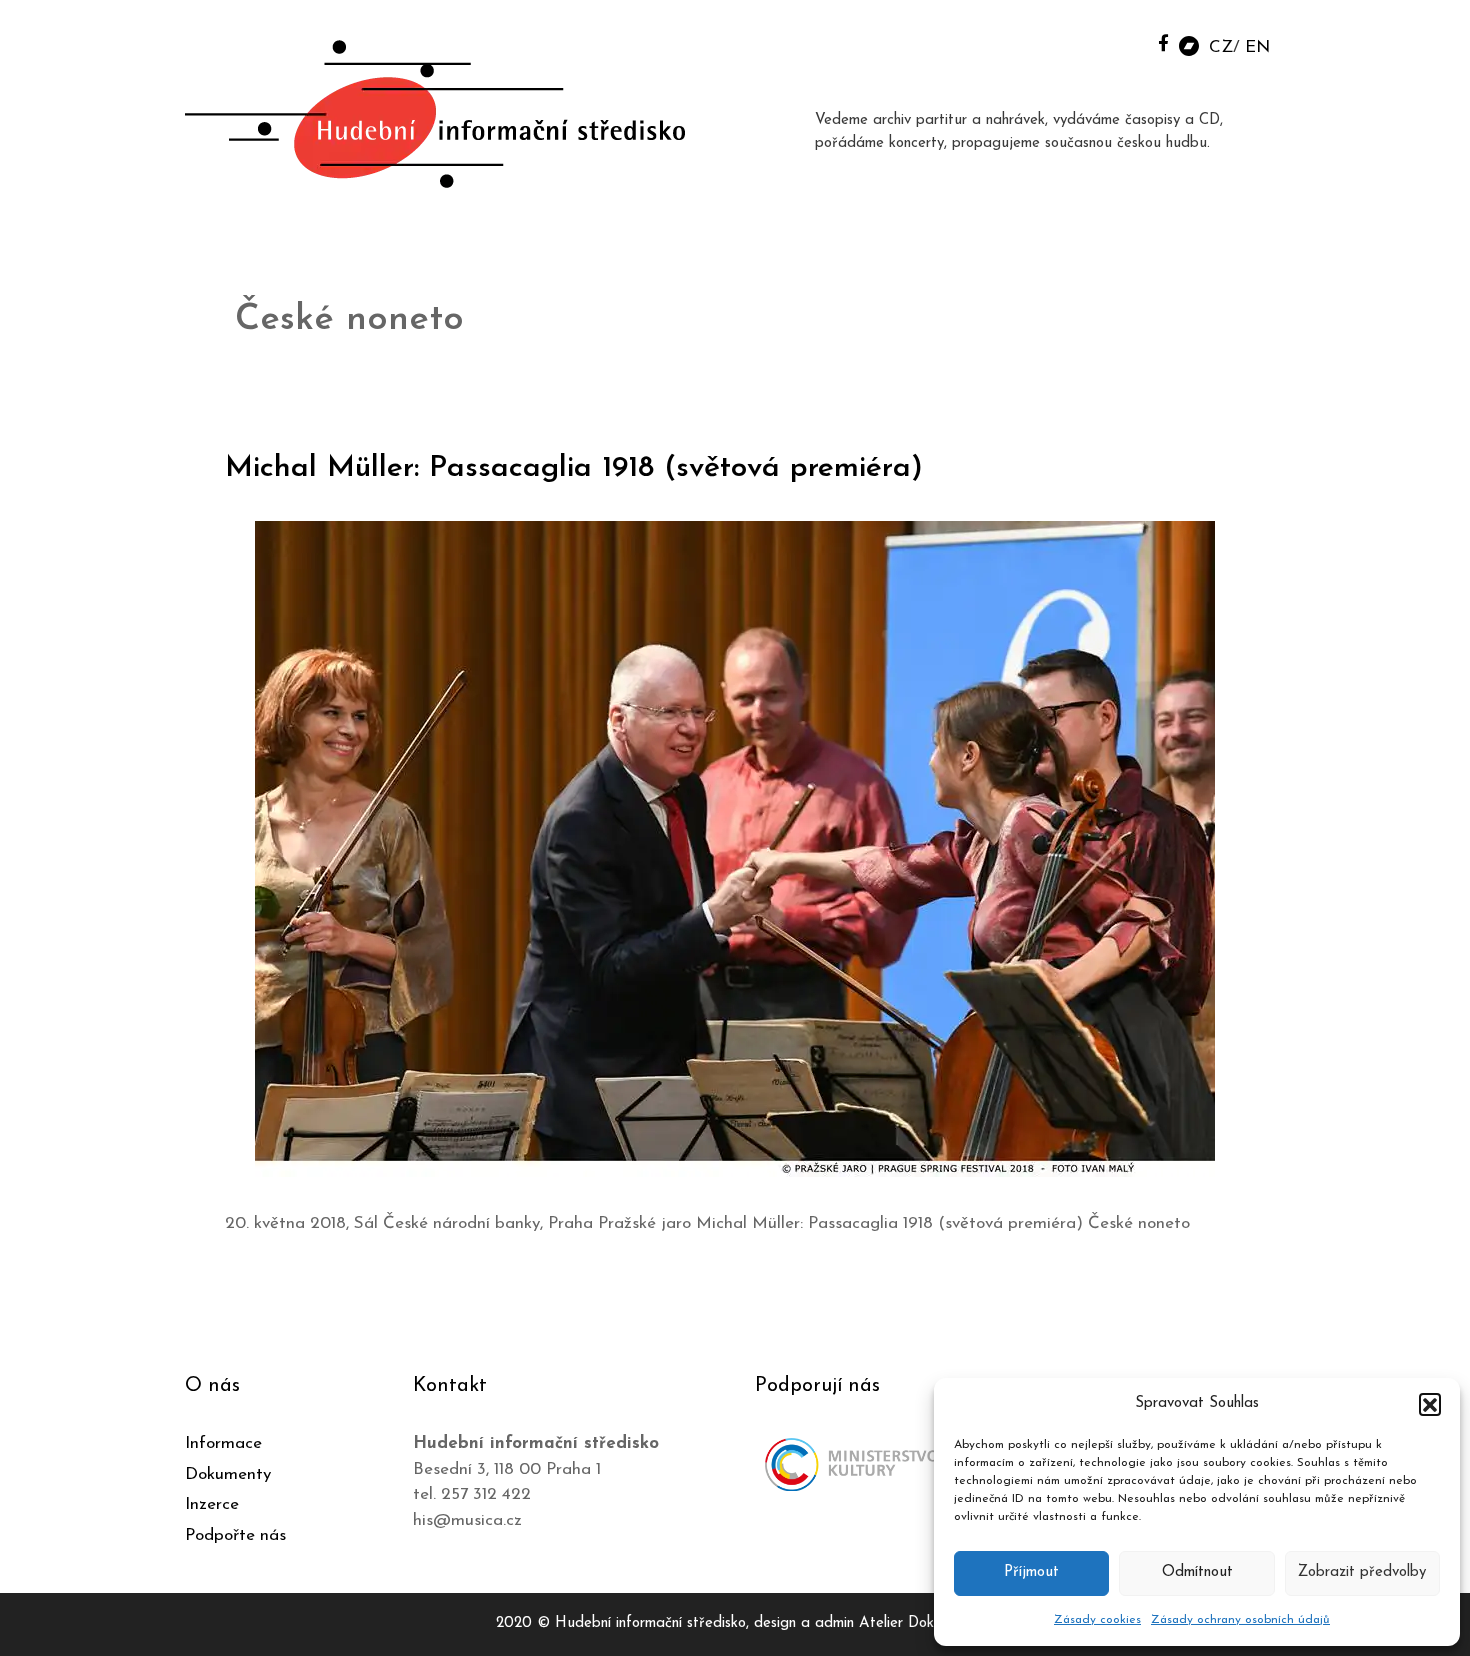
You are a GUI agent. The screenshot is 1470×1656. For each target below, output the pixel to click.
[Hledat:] (1118, 41)
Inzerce (212, 1504)
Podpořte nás (235, 1535)
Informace (223, 1443)
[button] (1430, 1404)
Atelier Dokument (916, 1623)
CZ (1221, 47)
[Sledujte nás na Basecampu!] (1189, 44)
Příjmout (1031, 1572)
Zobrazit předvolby (1362, 1572)
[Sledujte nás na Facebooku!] (1163, 42)
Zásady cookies (1097, 1620)
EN (1257, 47)
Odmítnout (1197, 1572)
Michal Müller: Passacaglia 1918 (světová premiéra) (574, 468)
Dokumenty (228, 1474)
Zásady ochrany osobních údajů (1240, 1620)
